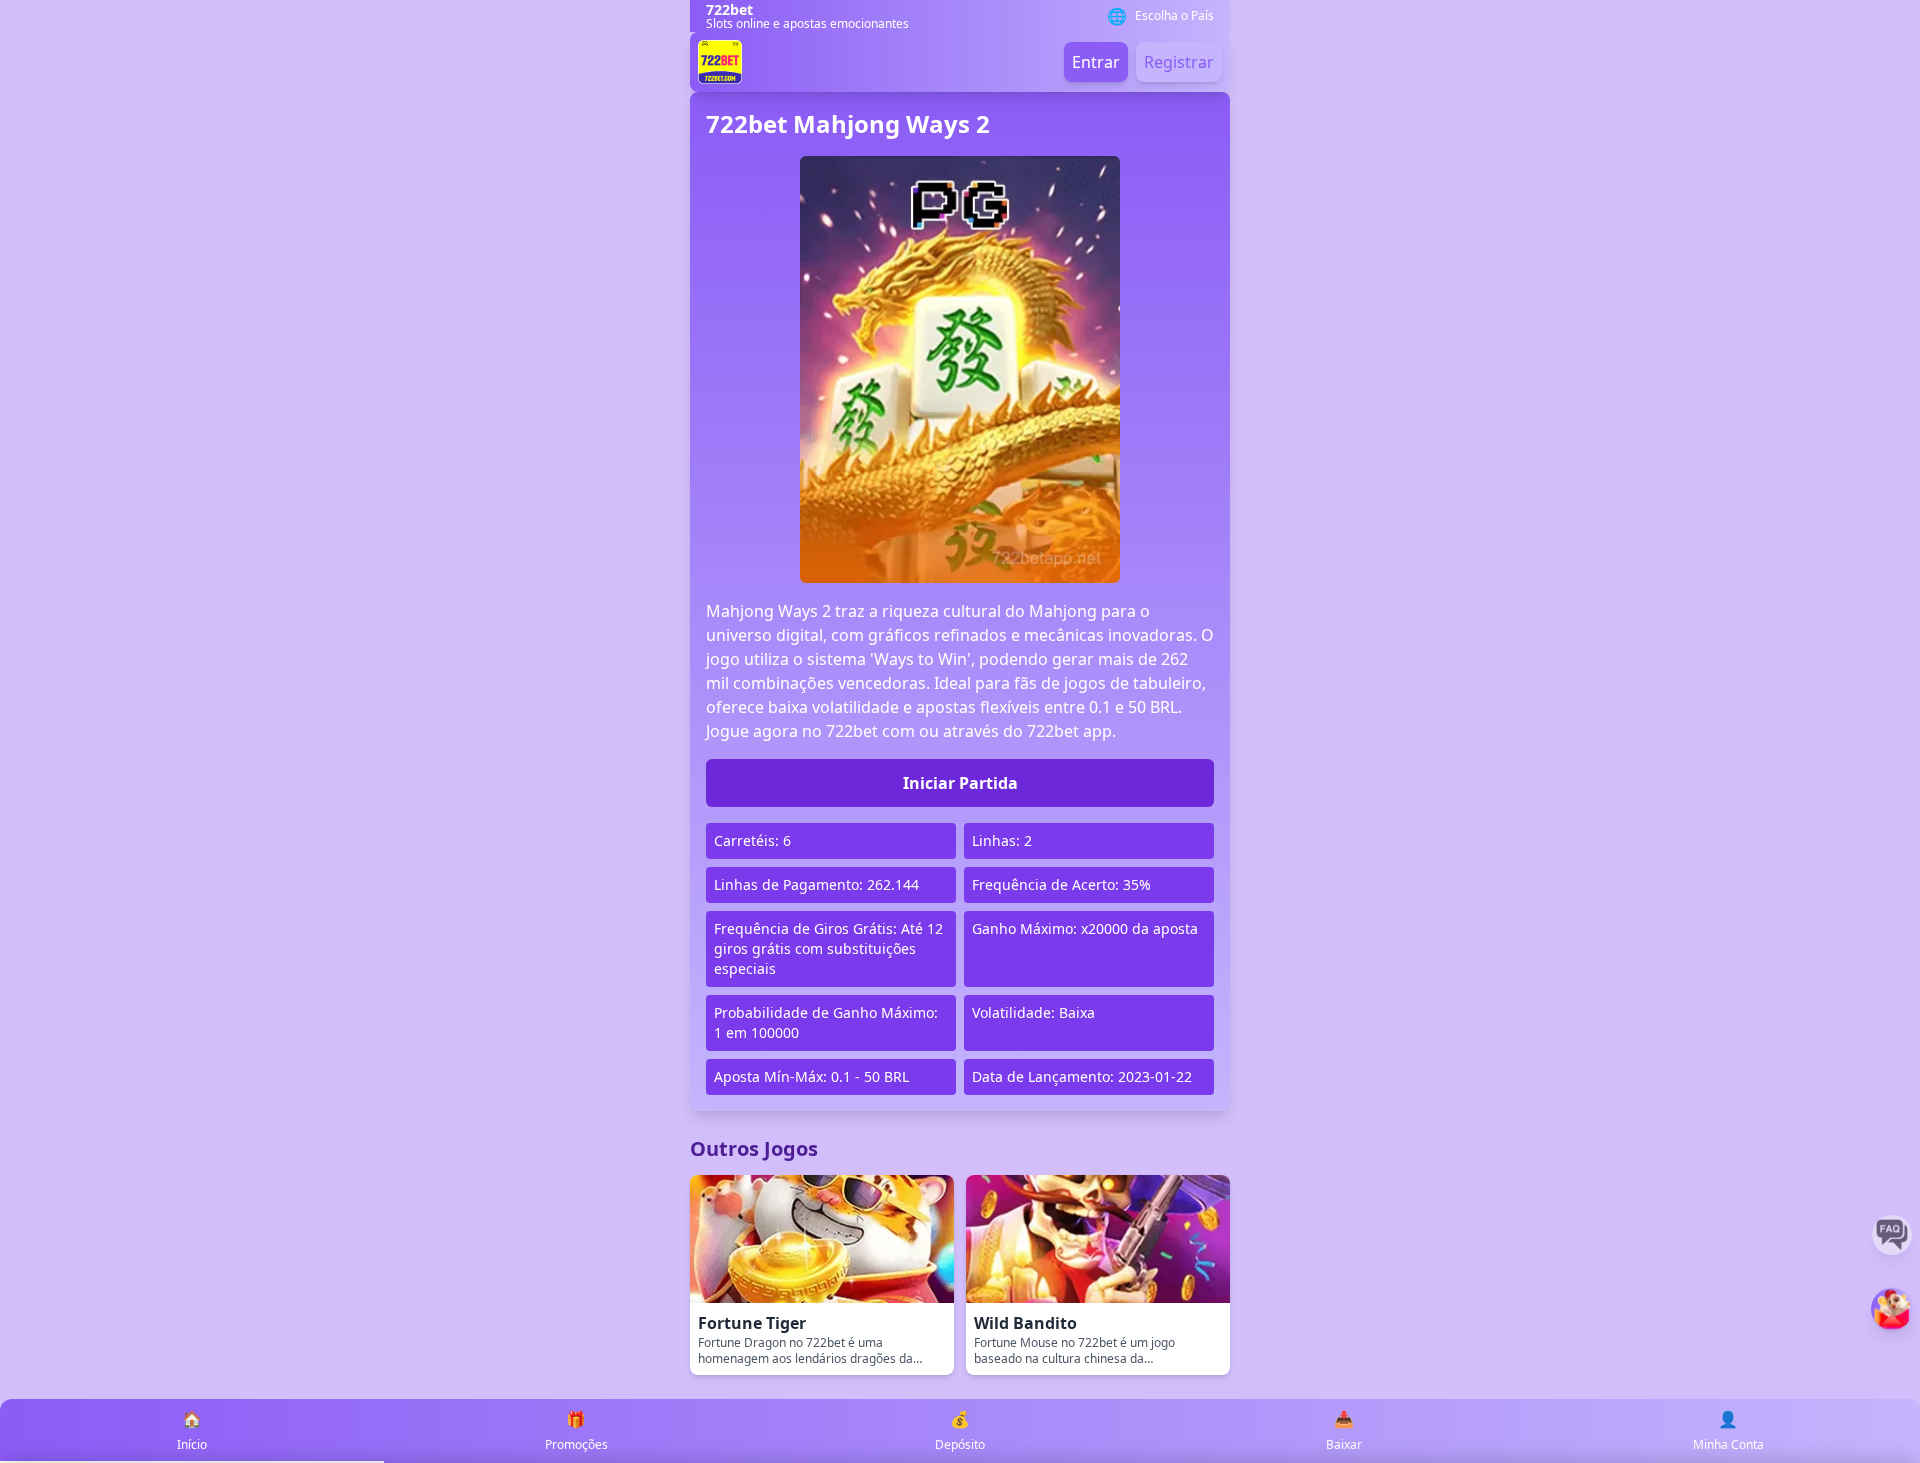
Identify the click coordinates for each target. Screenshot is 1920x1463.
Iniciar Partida (960, 783)
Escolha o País (1174, 16)
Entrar (1096, 62)
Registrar (1179, 62)
